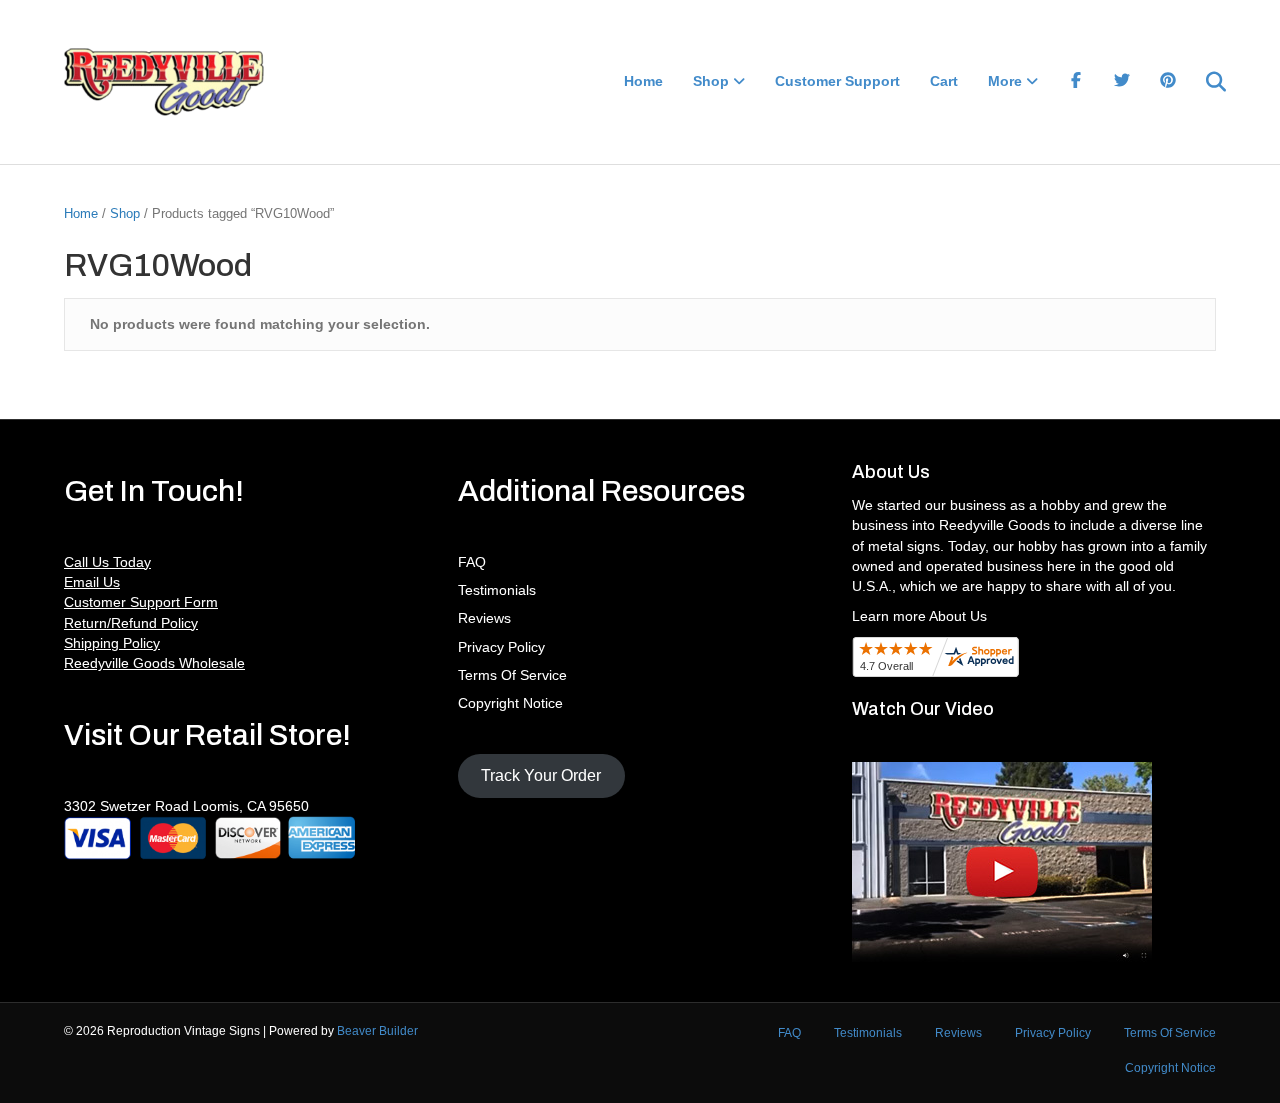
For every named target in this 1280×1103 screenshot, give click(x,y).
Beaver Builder (377, 1031)
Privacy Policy (501, 647)
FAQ (472, 562)
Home (643, 81)
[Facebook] (1076, 82)
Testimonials (497, 590)
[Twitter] (1122, 82)
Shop (711, 81)
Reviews (484, 618)
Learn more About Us (919, 616)
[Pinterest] (1168, 82)
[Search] (1203, 82)
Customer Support (837, 81)
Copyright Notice (510, 703)
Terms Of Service (512, 675)
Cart (944, 81)
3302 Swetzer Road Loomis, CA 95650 (186, 806)
